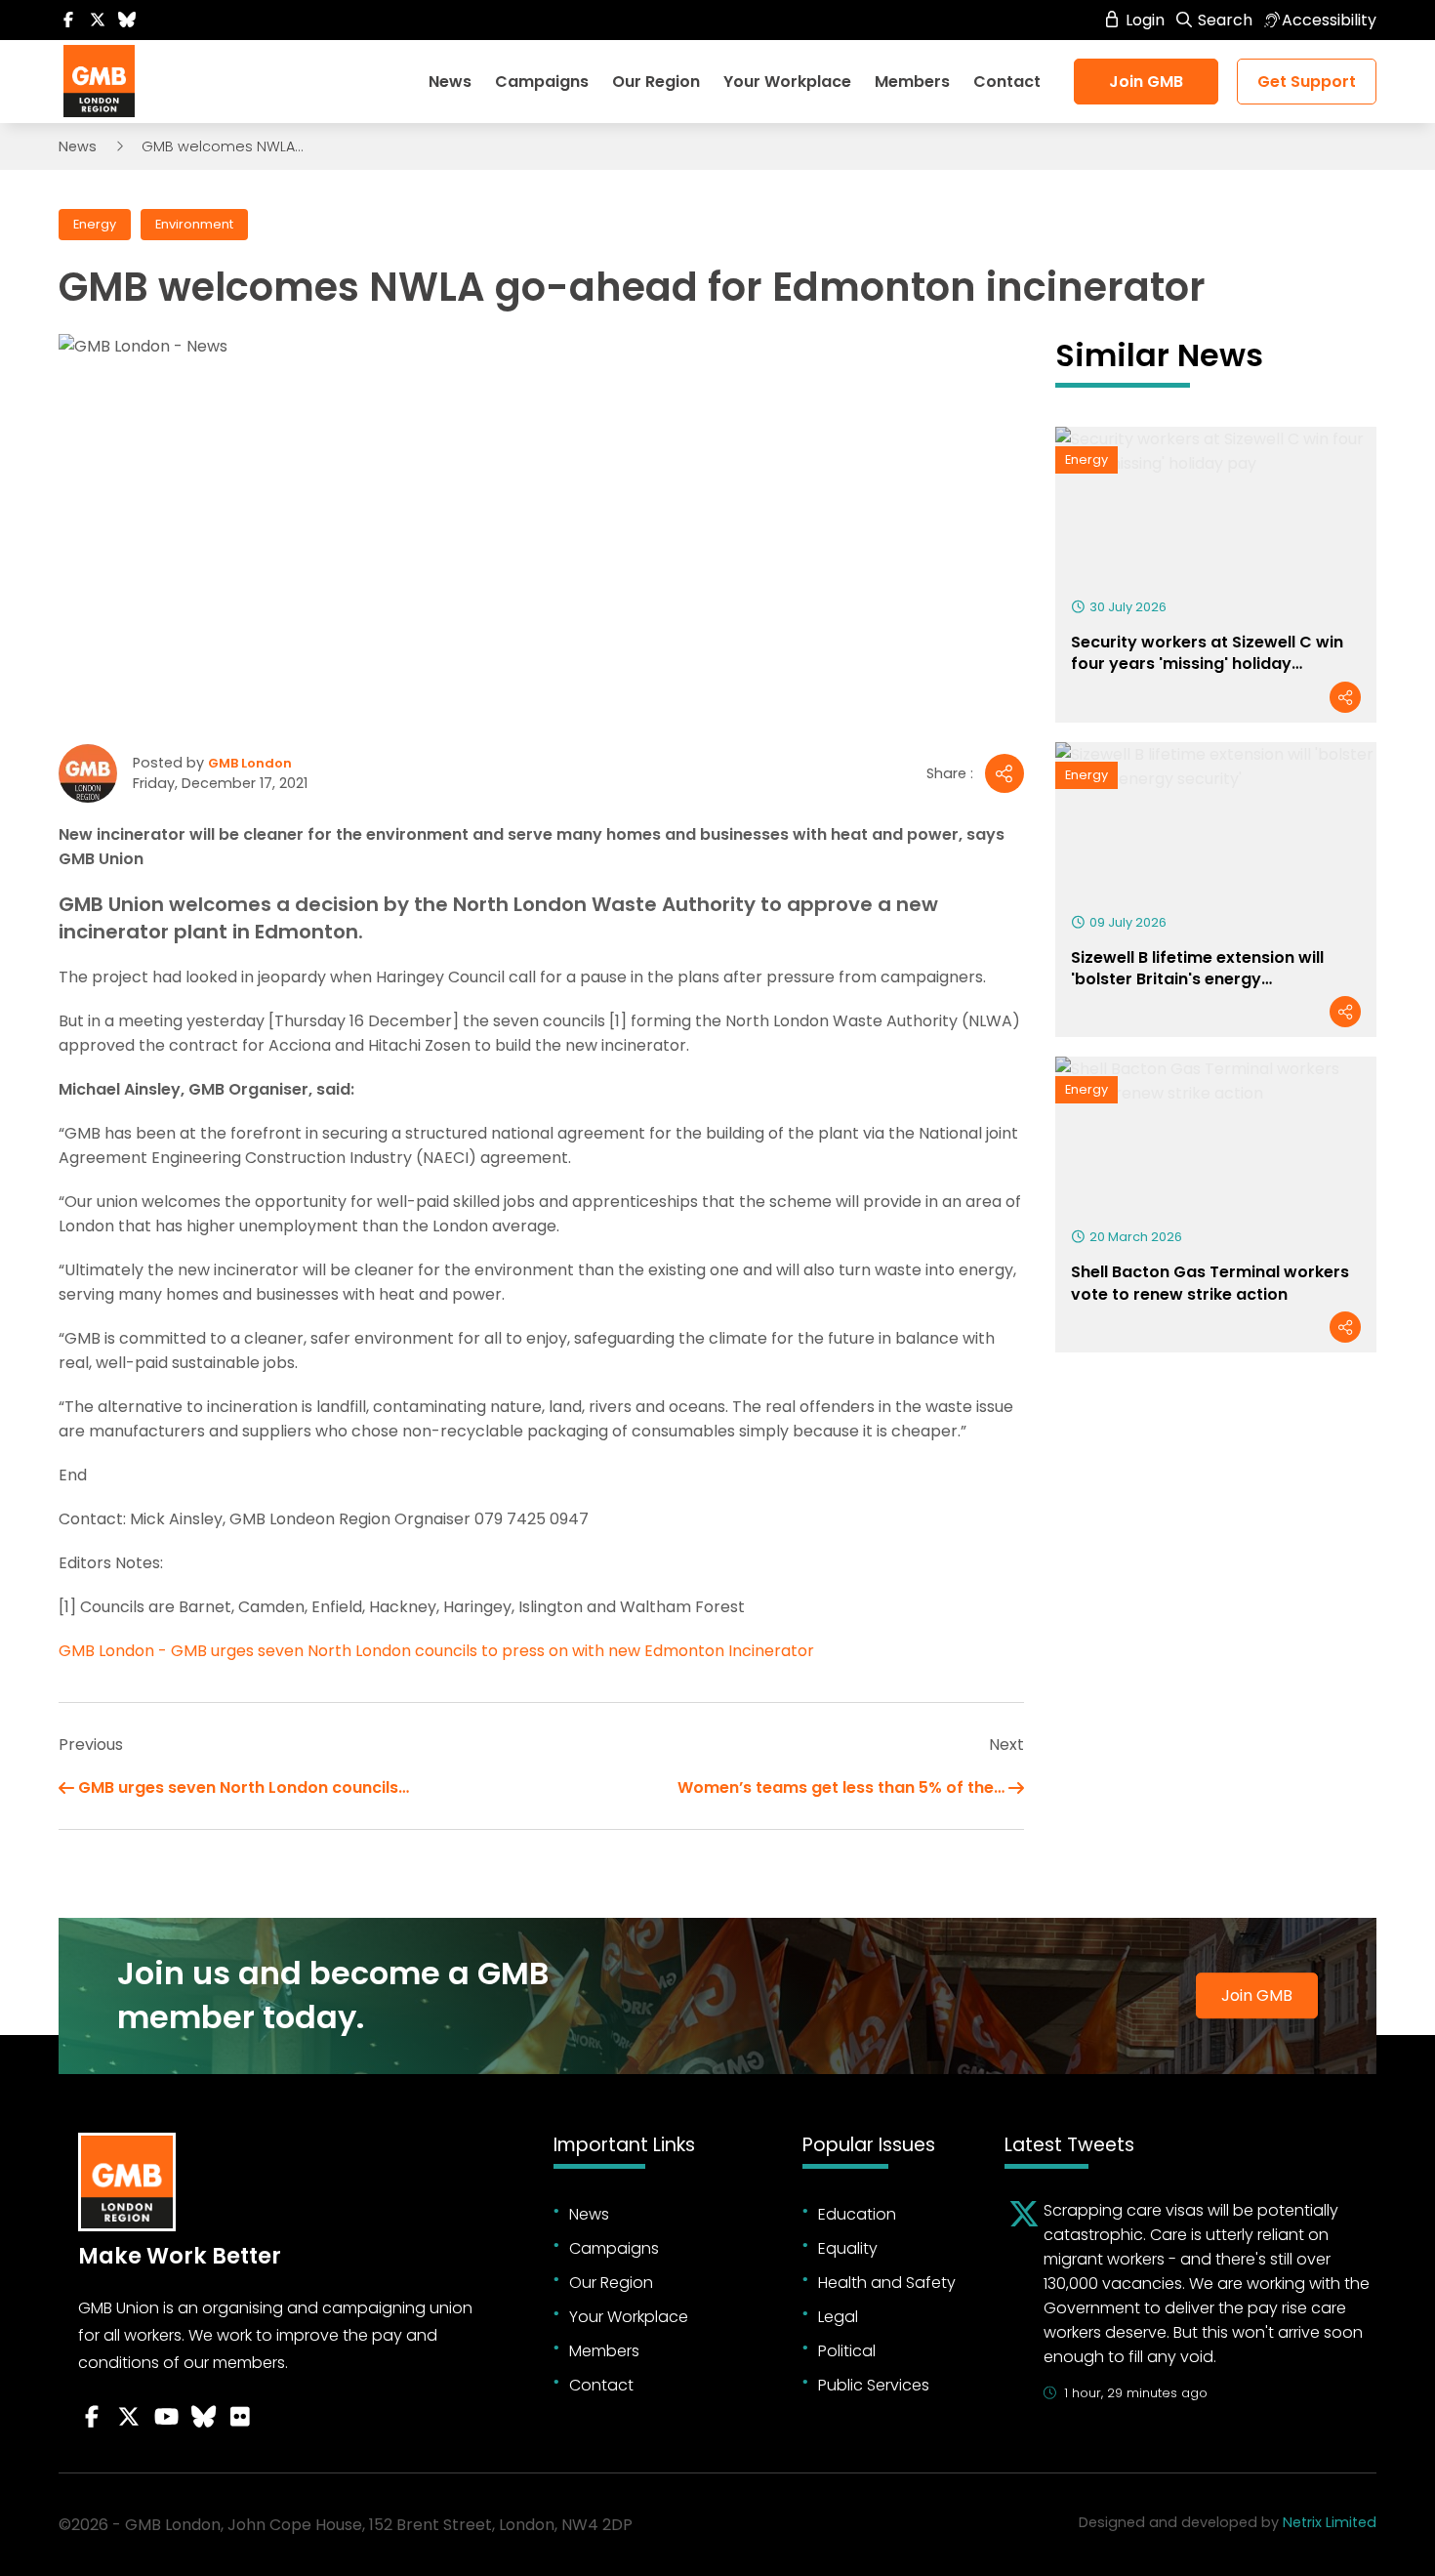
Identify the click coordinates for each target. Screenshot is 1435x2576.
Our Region (656, 82)
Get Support (1307, 82)
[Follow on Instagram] (240, 2417)
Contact (1007, 82)
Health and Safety (887, 2283)
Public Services (874, 2385)
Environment (194, 224)
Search (1223, 20)
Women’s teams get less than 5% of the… (841, 1787)
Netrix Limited (1330, 2522)
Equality (848, 2248)
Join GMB (1146, 82)
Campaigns (542, 82)
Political (847, 2351)
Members (912, 82)
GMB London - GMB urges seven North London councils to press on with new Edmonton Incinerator (436, 1651)
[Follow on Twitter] (98, 20)
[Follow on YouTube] (166, 2417)
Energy (95, 224)
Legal (838, 2317)
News (450, 82)
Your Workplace (787, 82)
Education (857, 2214)
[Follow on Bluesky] (127, 20)
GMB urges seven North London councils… (244, 1787)
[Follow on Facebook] (68, 20)
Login (1143, 20)
